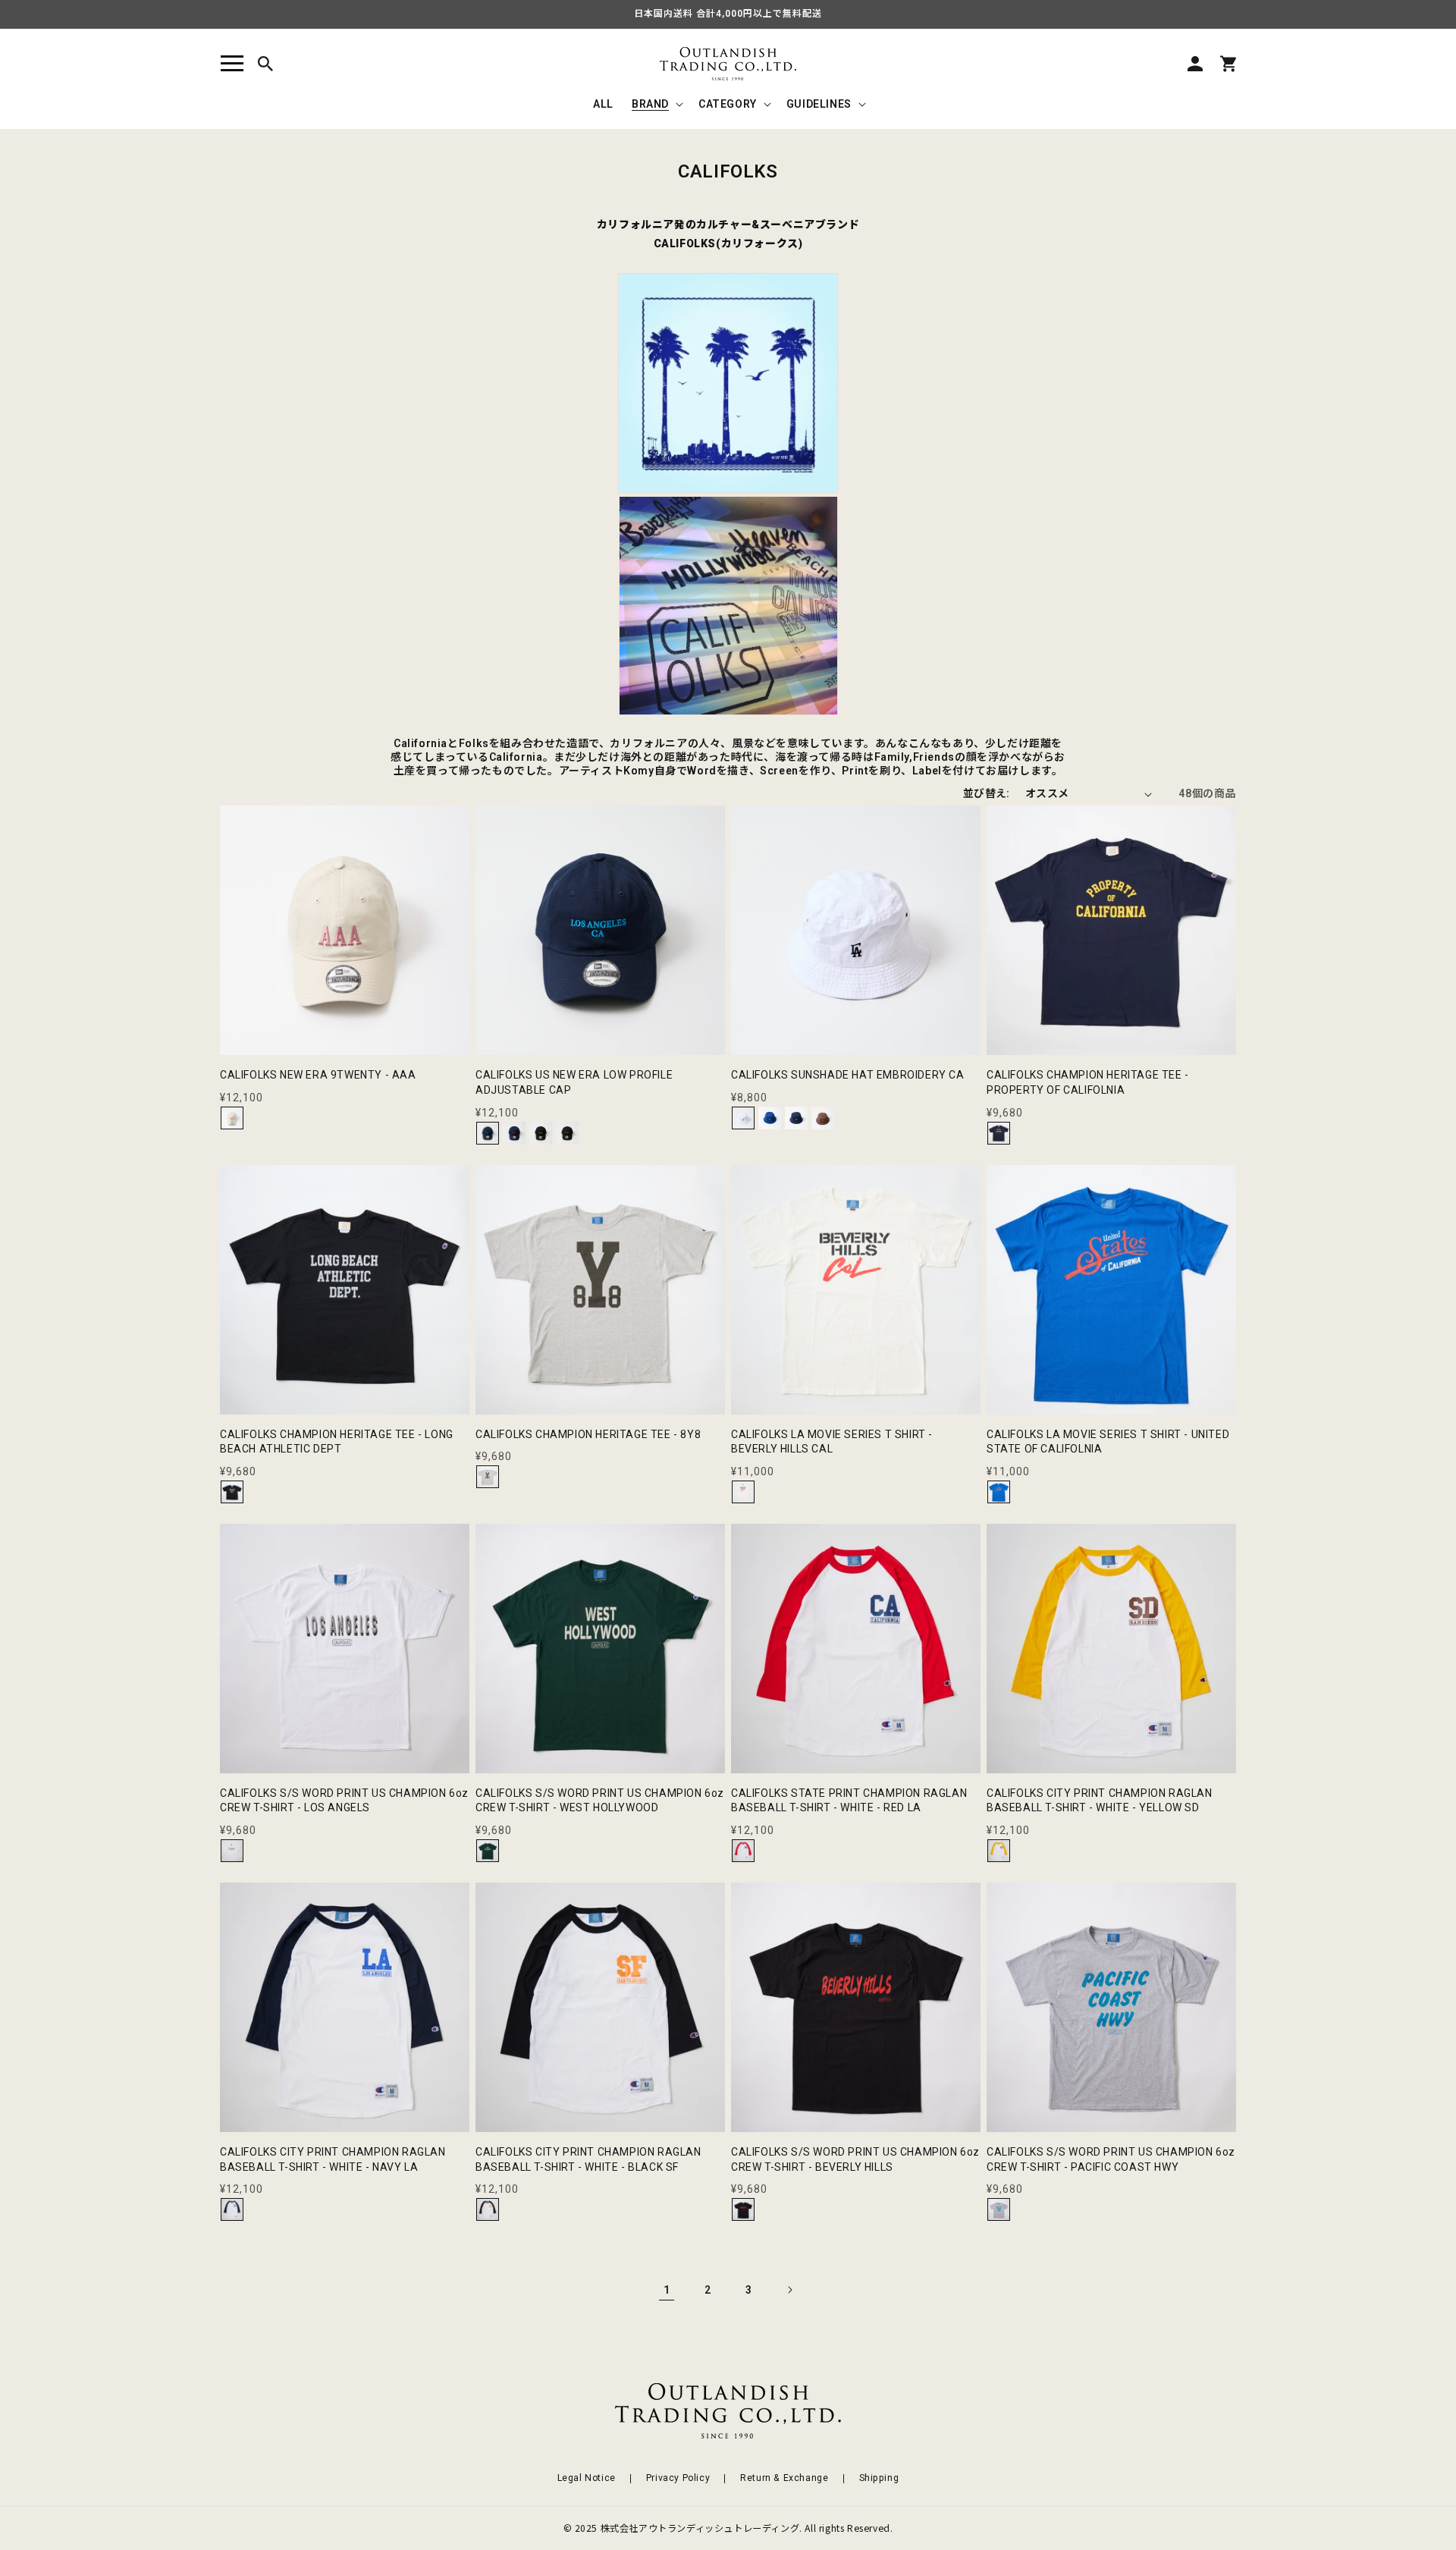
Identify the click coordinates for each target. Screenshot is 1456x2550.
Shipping (879, 2478)
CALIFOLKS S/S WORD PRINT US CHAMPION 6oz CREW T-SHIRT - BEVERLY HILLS (855, 2159)
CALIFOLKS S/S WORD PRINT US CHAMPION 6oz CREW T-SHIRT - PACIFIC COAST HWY (1111, 2159)
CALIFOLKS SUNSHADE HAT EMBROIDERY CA (848, 1075)
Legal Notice (587, 2478)
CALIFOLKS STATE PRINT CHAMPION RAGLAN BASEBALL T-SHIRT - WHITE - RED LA (849, 1801)
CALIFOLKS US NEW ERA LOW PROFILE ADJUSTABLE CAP (574, 1082)
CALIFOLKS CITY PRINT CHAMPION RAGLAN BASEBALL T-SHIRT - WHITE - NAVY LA (333, 2159)
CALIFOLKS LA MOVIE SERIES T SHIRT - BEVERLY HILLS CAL (832, 1442)
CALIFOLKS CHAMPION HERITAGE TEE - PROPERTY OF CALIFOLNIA (1088, 1082)
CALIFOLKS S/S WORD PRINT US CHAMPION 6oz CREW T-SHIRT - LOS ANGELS (344, 1801)
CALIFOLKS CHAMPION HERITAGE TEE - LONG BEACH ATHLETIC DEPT (337, 1442)
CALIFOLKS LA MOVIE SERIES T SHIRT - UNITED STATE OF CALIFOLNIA (1108, 1442)
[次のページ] (789, 2290)
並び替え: (987, 793)
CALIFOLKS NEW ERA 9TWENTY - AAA (318, 1075)
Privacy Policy (678, 2478)
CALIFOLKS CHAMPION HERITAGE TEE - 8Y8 (588, 1434)
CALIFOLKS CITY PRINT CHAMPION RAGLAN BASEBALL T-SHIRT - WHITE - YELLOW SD (1100, 1801)
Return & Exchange (784, 2478)
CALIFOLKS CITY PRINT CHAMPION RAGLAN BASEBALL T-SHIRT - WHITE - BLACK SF (588, 2159)
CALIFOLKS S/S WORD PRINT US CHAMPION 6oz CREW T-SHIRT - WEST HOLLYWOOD (600, 1801)
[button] (232, 64)
